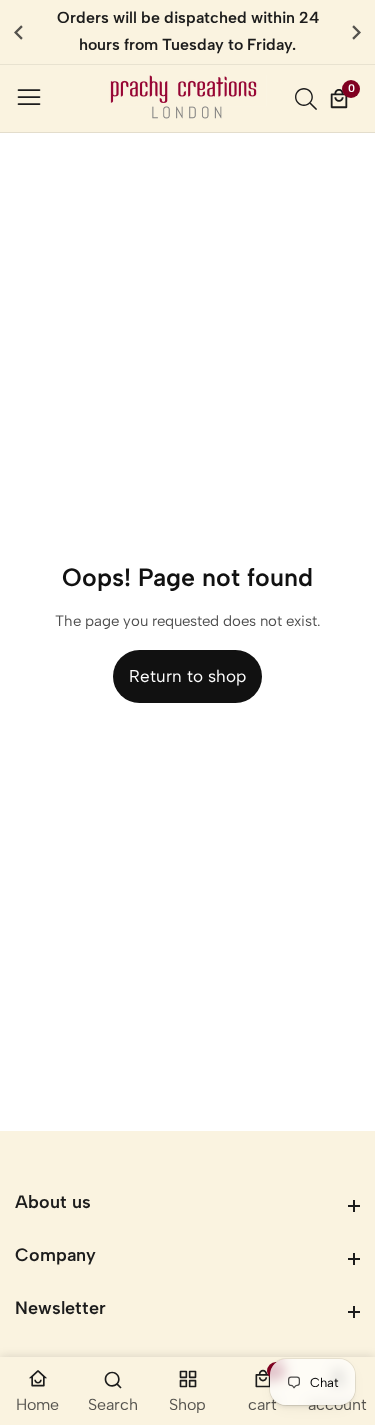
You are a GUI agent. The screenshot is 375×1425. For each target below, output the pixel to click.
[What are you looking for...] (309, 99)
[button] (356, 32)
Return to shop (187, 676)
